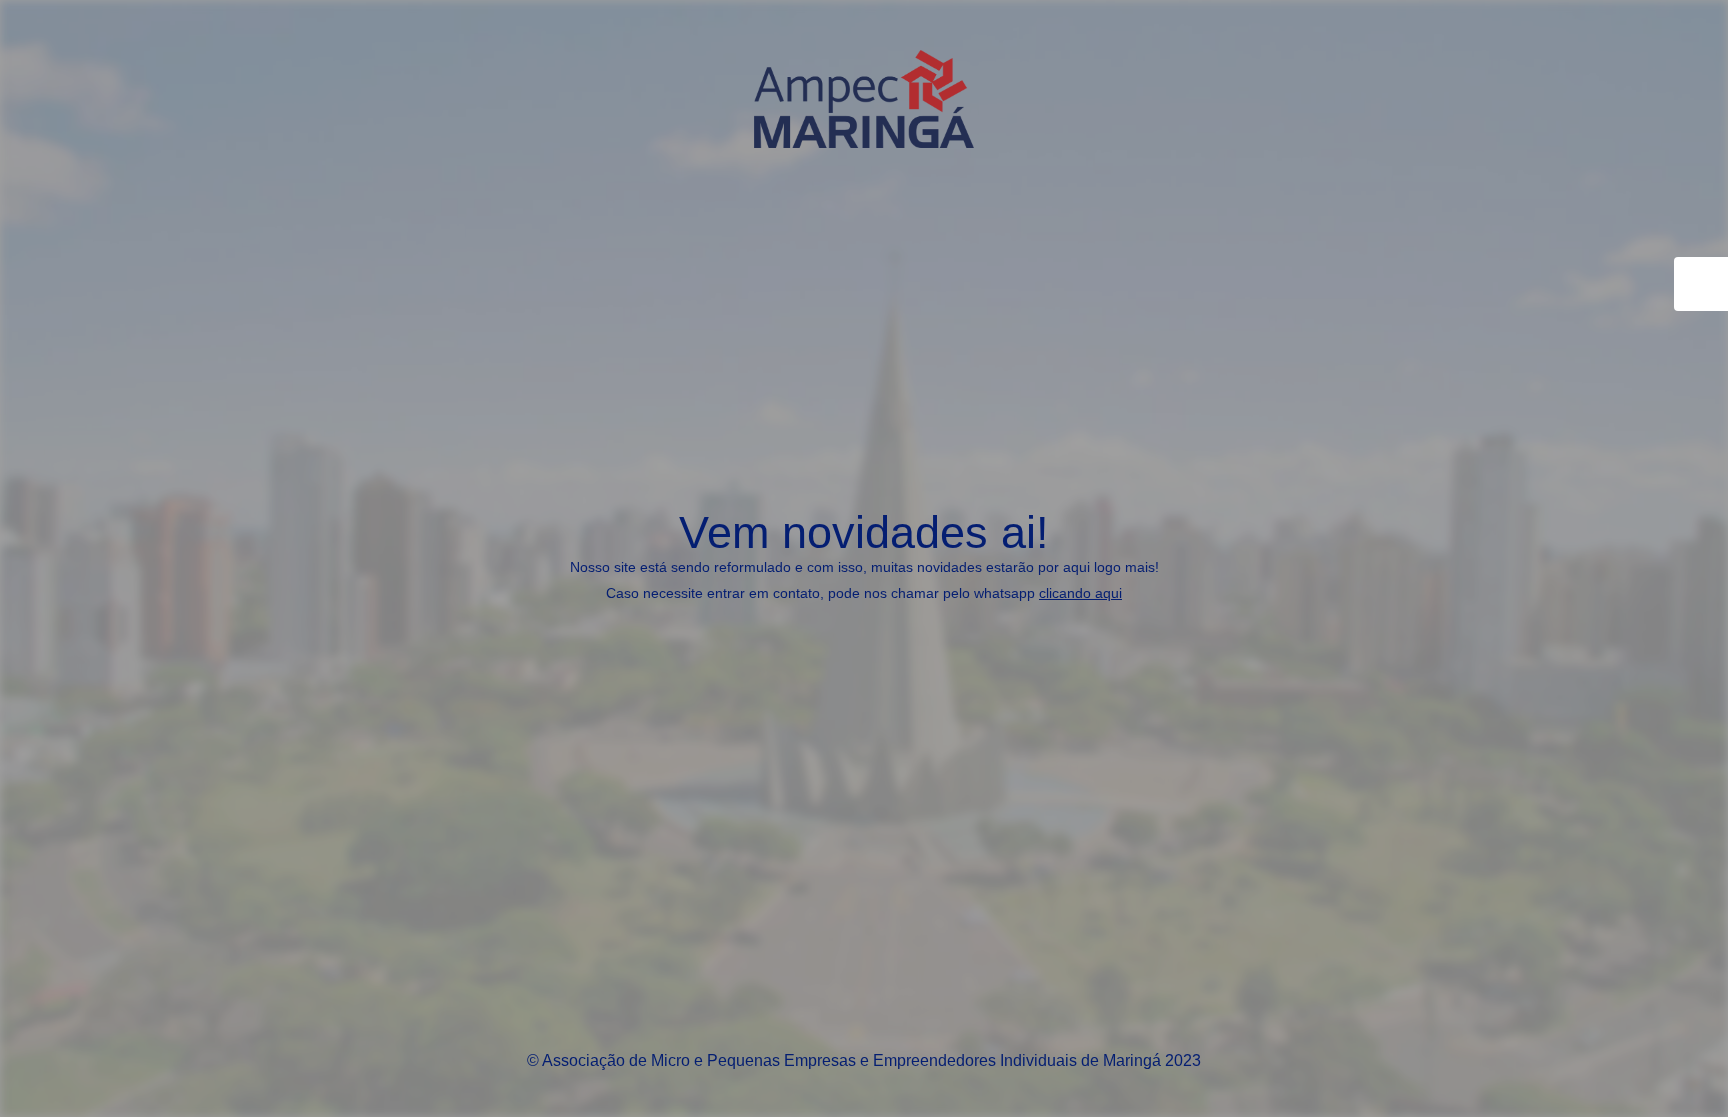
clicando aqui (1080, 593)
